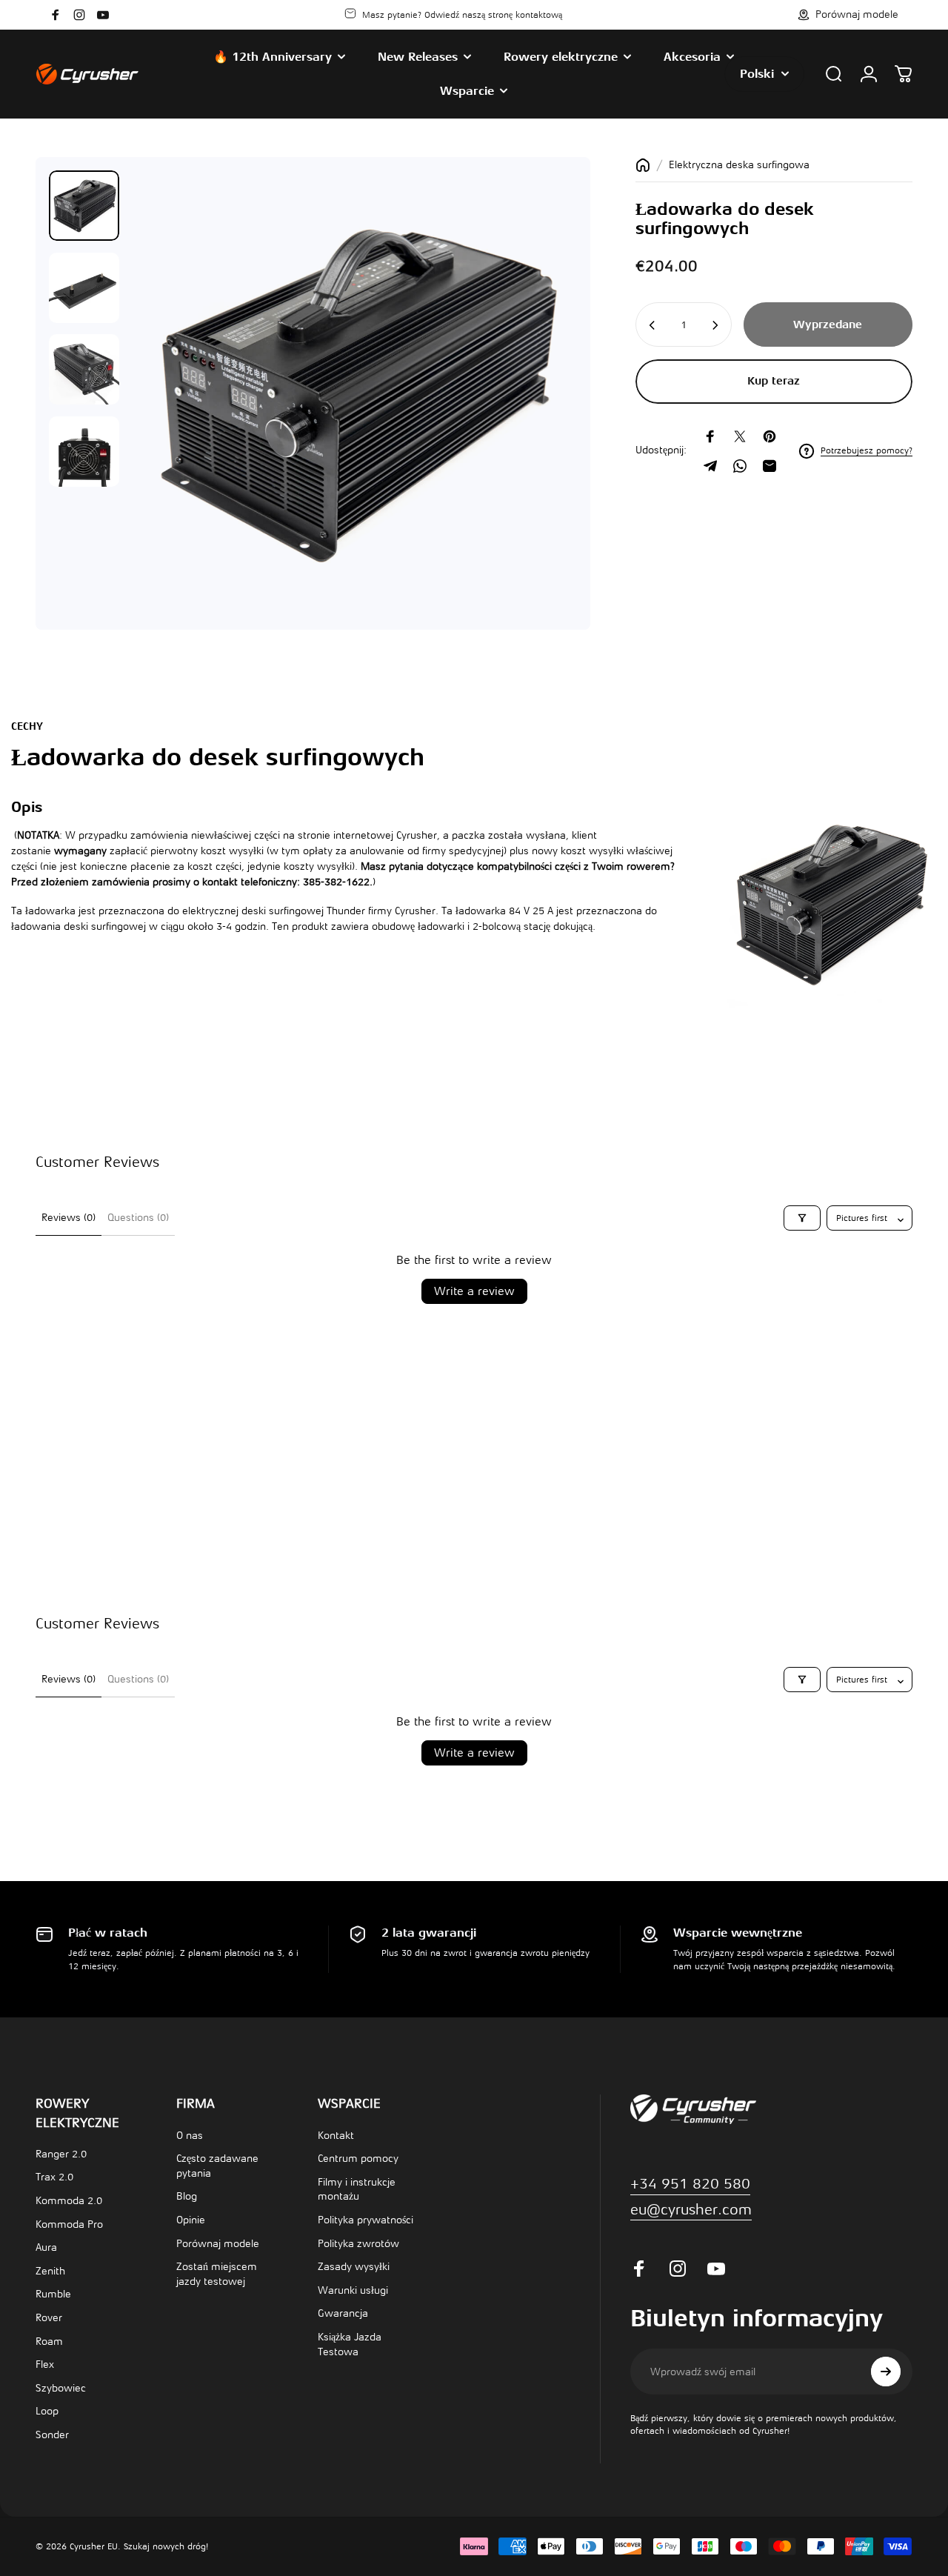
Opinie (191, 2220)
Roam (49, 2342)
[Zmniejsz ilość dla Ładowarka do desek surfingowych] (651, 325)
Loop (47, 2411)
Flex (45, 2364)
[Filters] (802, 1218)
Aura (46, 2247)
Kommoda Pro (69, 2224)
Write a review (474, 1291)
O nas (190, 2136)
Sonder (52, 2435)
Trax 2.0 (54, 2177)
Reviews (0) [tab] (69, 1218)
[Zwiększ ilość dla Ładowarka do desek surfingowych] (716, 325)
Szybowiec (61, 2388)
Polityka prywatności (365, 2220)
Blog (187, 2196)
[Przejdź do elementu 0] (84, 206)
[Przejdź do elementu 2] (84, 288)
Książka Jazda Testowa (350, 2344)
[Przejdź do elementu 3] (84, 369)
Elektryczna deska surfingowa (739, 165)
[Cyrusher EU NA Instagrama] (79, 15)
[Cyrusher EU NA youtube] (103, 15)
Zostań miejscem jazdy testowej (217, 2274)
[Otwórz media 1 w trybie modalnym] (354, 393)
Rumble (53, 2294)
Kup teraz (774, 381)
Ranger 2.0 (61, 2154)
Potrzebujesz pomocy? (867, 450)
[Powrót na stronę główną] (643, 165)
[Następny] (538, 418)
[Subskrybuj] (886, 2372)
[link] (691, 2210)
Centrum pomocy (358, 2159)
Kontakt (336, 2136)
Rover (49, 2318)
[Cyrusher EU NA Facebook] (56, 15)
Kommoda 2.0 (69, 2201)
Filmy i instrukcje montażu (357, 2190)
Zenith (50, 2271)
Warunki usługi (353, 2290)
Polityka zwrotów (358, 2244)
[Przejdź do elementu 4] (84, 452)
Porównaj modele (218, 2244)
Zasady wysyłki (354, 2267)
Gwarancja (343, 2313)
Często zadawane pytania (217, 2166)
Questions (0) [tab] (138, 1218)
